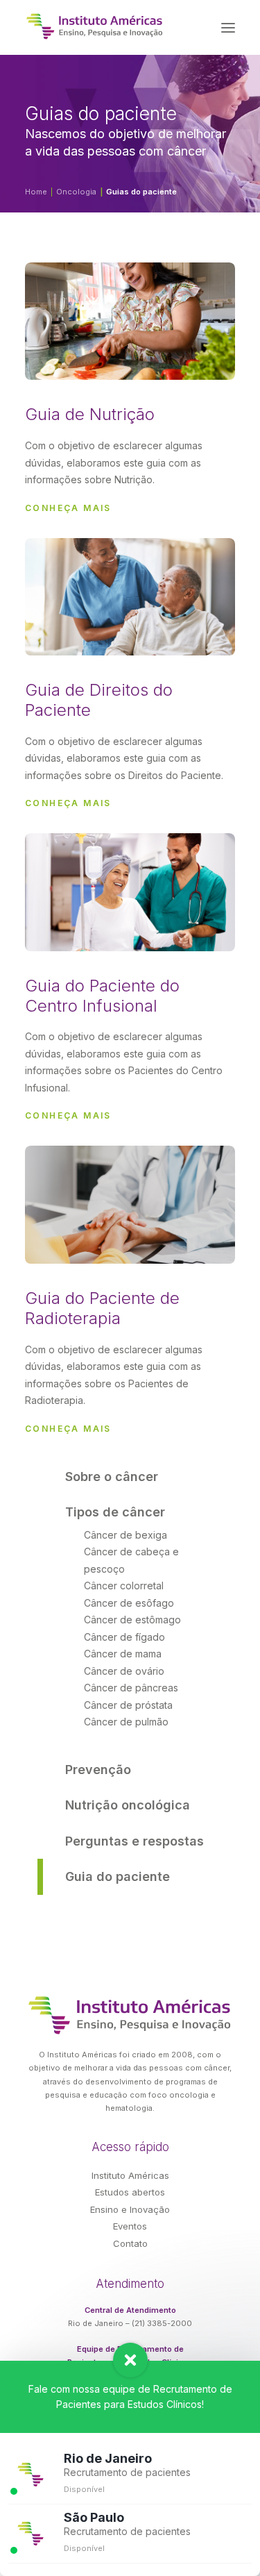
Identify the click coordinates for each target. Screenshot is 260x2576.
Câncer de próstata (128, 1705)
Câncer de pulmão (126, 1722)
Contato (130, 2243)
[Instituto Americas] (95, 26)
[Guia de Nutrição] (130, 446)
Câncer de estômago (132, 1620)
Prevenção (98, 1770)
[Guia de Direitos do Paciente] (130, 732)
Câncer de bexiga (125, 1535)
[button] (228, 27)
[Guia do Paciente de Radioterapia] (130, 1349)
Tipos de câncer (115, 1512)
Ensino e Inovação (130, 2209)
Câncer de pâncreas (131, 1688)
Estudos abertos (130, 2192)
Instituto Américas (130, 2175)
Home (36, 192)
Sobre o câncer (112, 1477)
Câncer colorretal (124, 1586)
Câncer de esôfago (129, 1603)
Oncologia (76, 192)
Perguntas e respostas (135, 1841)
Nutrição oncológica (128, 1805)
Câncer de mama (123, 1654)
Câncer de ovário (124, 1671)
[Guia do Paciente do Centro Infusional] (130, 1036)
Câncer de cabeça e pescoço (131, 1560)
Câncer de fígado (124, 1637)
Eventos (130, 2226)
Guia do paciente (118, 1876)
